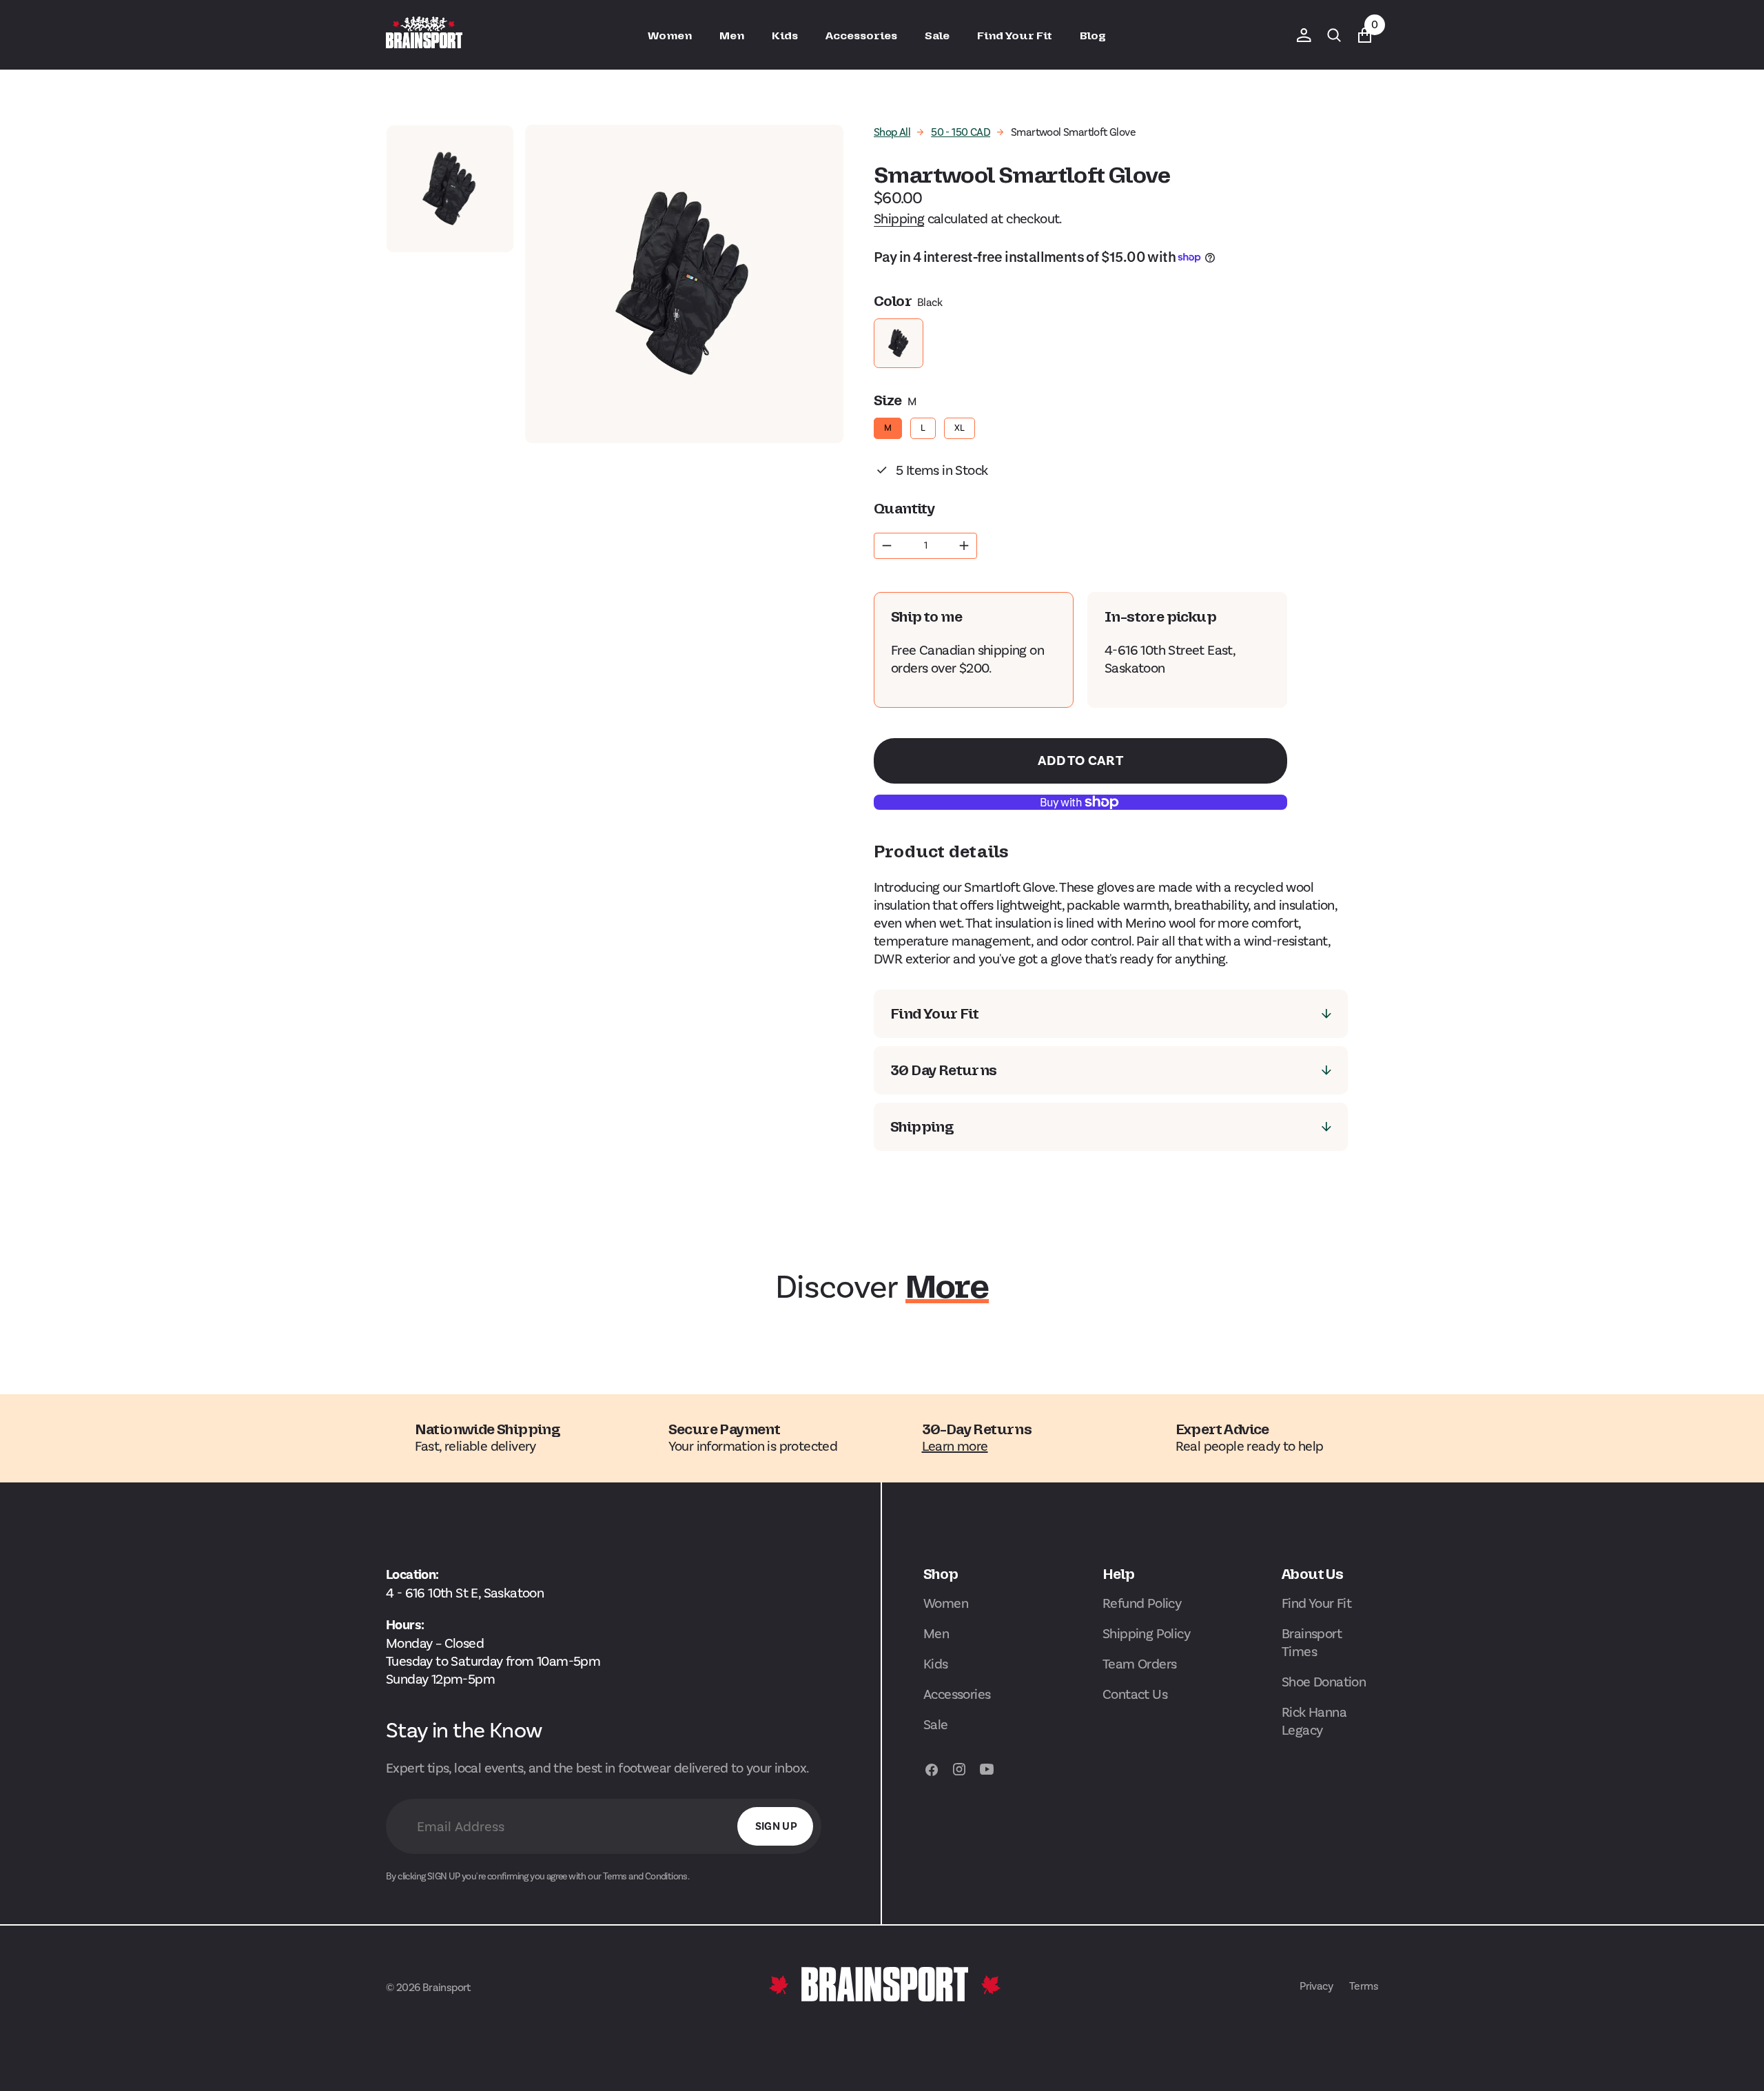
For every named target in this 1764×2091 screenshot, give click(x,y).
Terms (1364, 1986)
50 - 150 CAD (961, 132)
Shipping (899, 218)
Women (946, 1603)
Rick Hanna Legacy (1314, 1721)
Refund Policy (1142, 1603)
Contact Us (1135, 1694)
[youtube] (987, 1776)
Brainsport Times (1312, 1642)
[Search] (1334, 35)
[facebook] (932, 1776)
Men (936, 1633)
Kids (936, 1664)
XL (960, 425)
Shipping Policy (1146, 1633)
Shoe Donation (1324, 1682)
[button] (1304, 35)
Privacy (1316, 1986)
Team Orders (1139, 1664)
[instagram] (959, 1776)
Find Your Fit (1316, 1603)
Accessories (957, 1694)
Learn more (955, 1446)
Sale (936, 1724)
